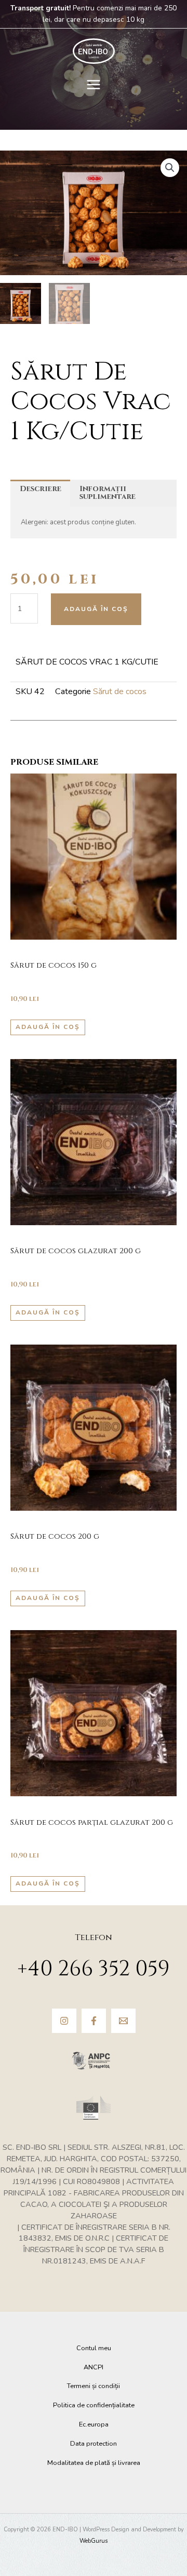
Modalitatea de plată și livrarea (94, 2463)
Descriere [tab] (41, 489)
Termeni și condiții (94, 2386)
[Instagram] (64, 2021)
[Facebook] (94, 2021)
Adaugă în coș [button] (48, 1027)
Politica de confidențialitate (94, 2405)
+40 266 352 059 (94, 1969)
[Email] (123, 2021)
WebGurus (94, 2541)
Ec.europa (94, 2424)
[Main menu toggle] (94, 84)
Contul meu (94, 2348)
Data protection (94, 2444)
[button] (170, 168)
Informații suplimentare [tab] (108, 493)
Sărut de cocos (120, 692)
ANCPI (94, 2367)
